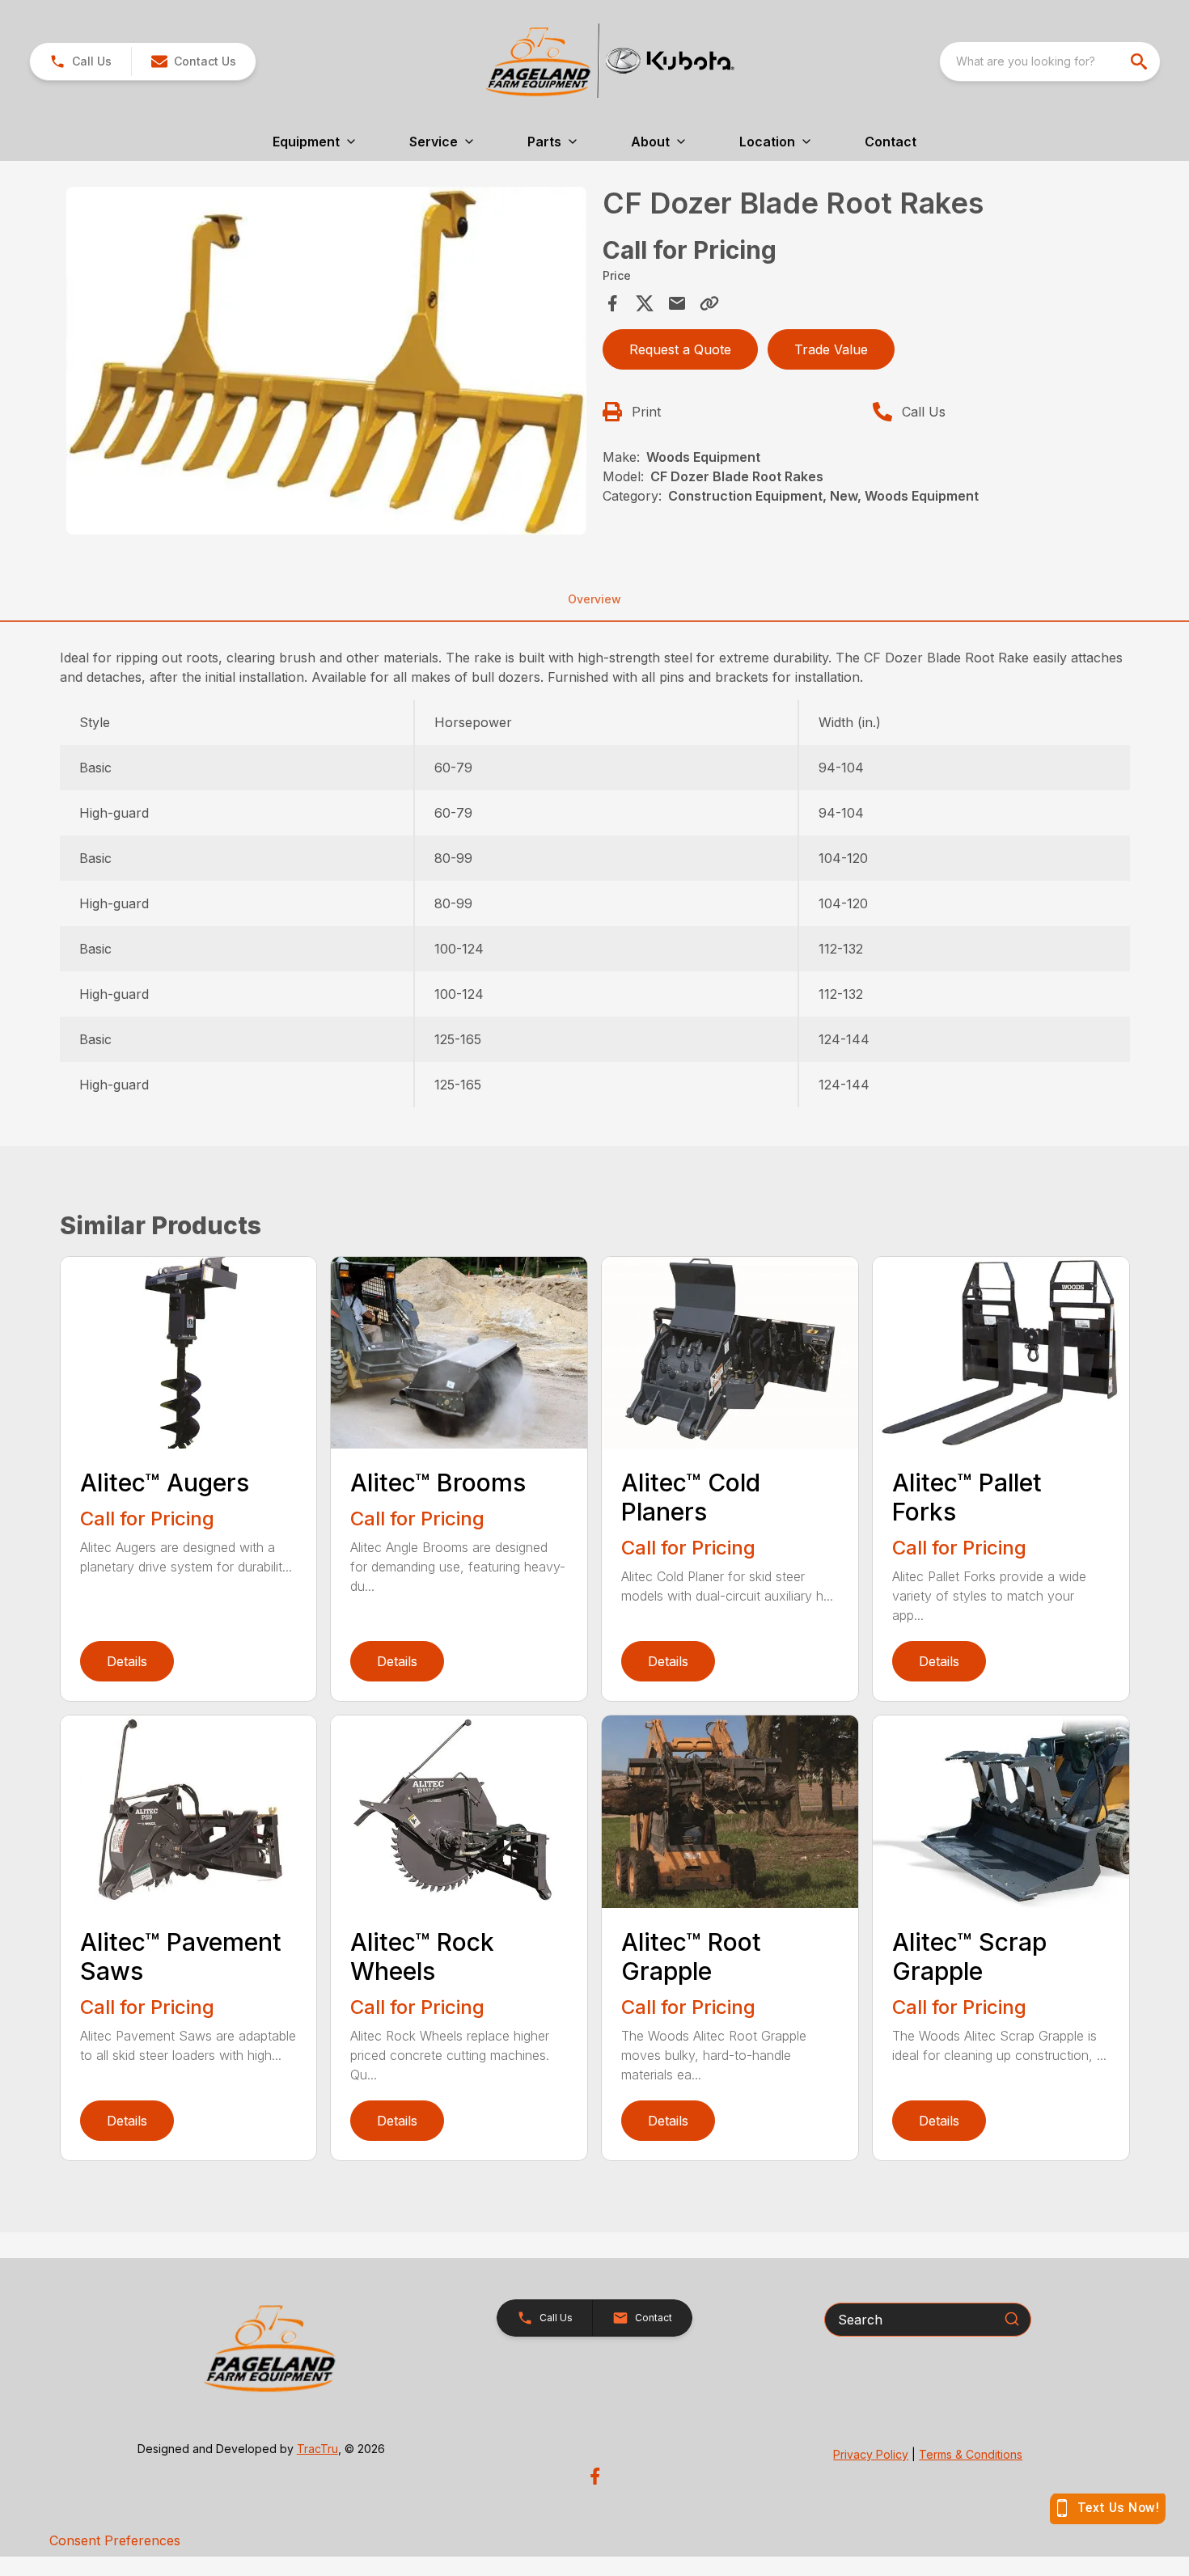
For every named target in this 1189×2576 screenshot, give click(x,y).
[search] (1140, 61)
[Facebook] (595, 2476)
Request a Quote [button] (680, 349)
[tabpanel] (327, 363)
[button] (80, 61)
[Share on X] (645, 303)
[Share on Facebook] (612, 303)
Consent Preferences (115, 2540)
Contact (891, 142)
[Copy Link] (709, 303)
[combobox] (1050, 61)
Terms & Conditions (971, 2454)
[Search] (1012, 2319)
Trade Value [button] (831, 349)
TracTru (317, 2449)
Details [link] (127, 1661)
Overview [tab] (594, 599)
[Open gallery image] (327, 360)
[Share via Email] (677, 303)
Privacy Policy (871, 2454)
